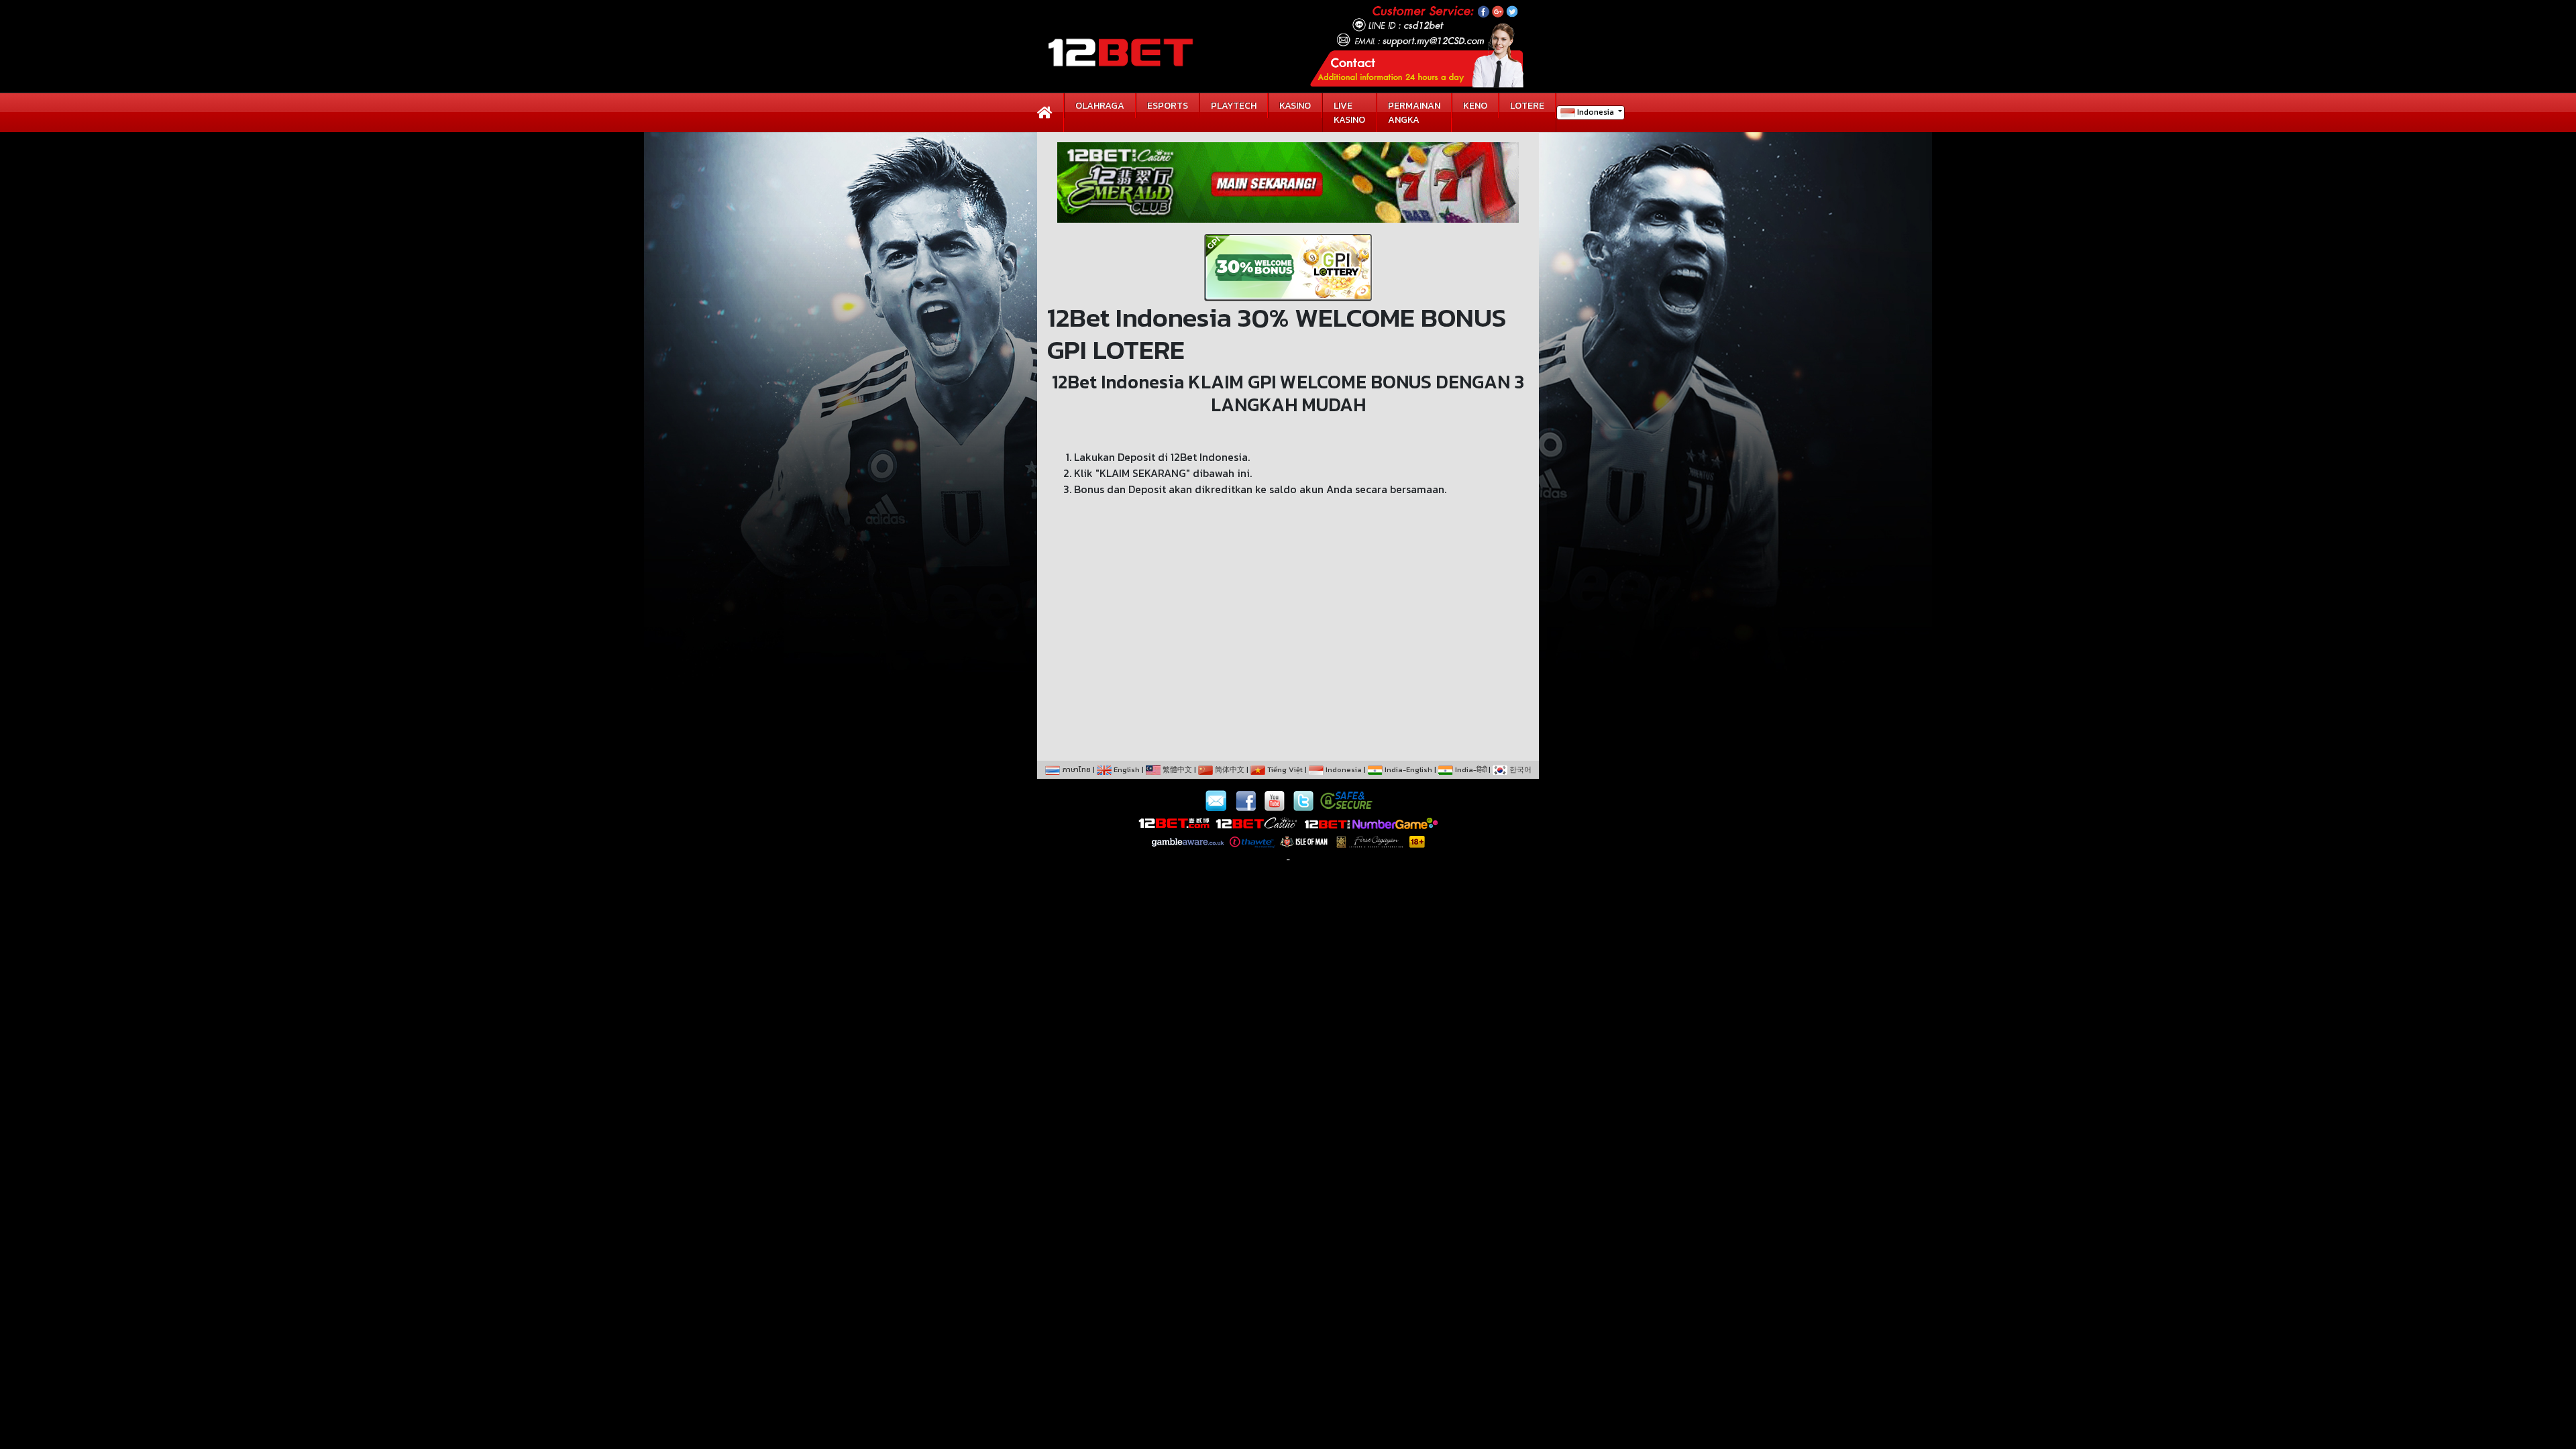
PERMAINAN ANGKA (1414, 113)
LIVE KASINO (1349, 113)
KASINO (1295, 106)
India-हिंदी (1470, 769)
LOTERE (1527, 106)
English (1126, 769)
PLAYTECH (1234, 106)
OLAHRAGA (1100, 106)
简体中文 (1229, 769)
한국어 (1519, 769)
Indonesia (1596, 112)
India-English (1407, 769)
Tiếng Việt (1284, 769)
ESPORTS (1168, 106)
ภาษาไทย (1075, 769)
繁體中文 (1176, 769)
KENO (1475, 106)
